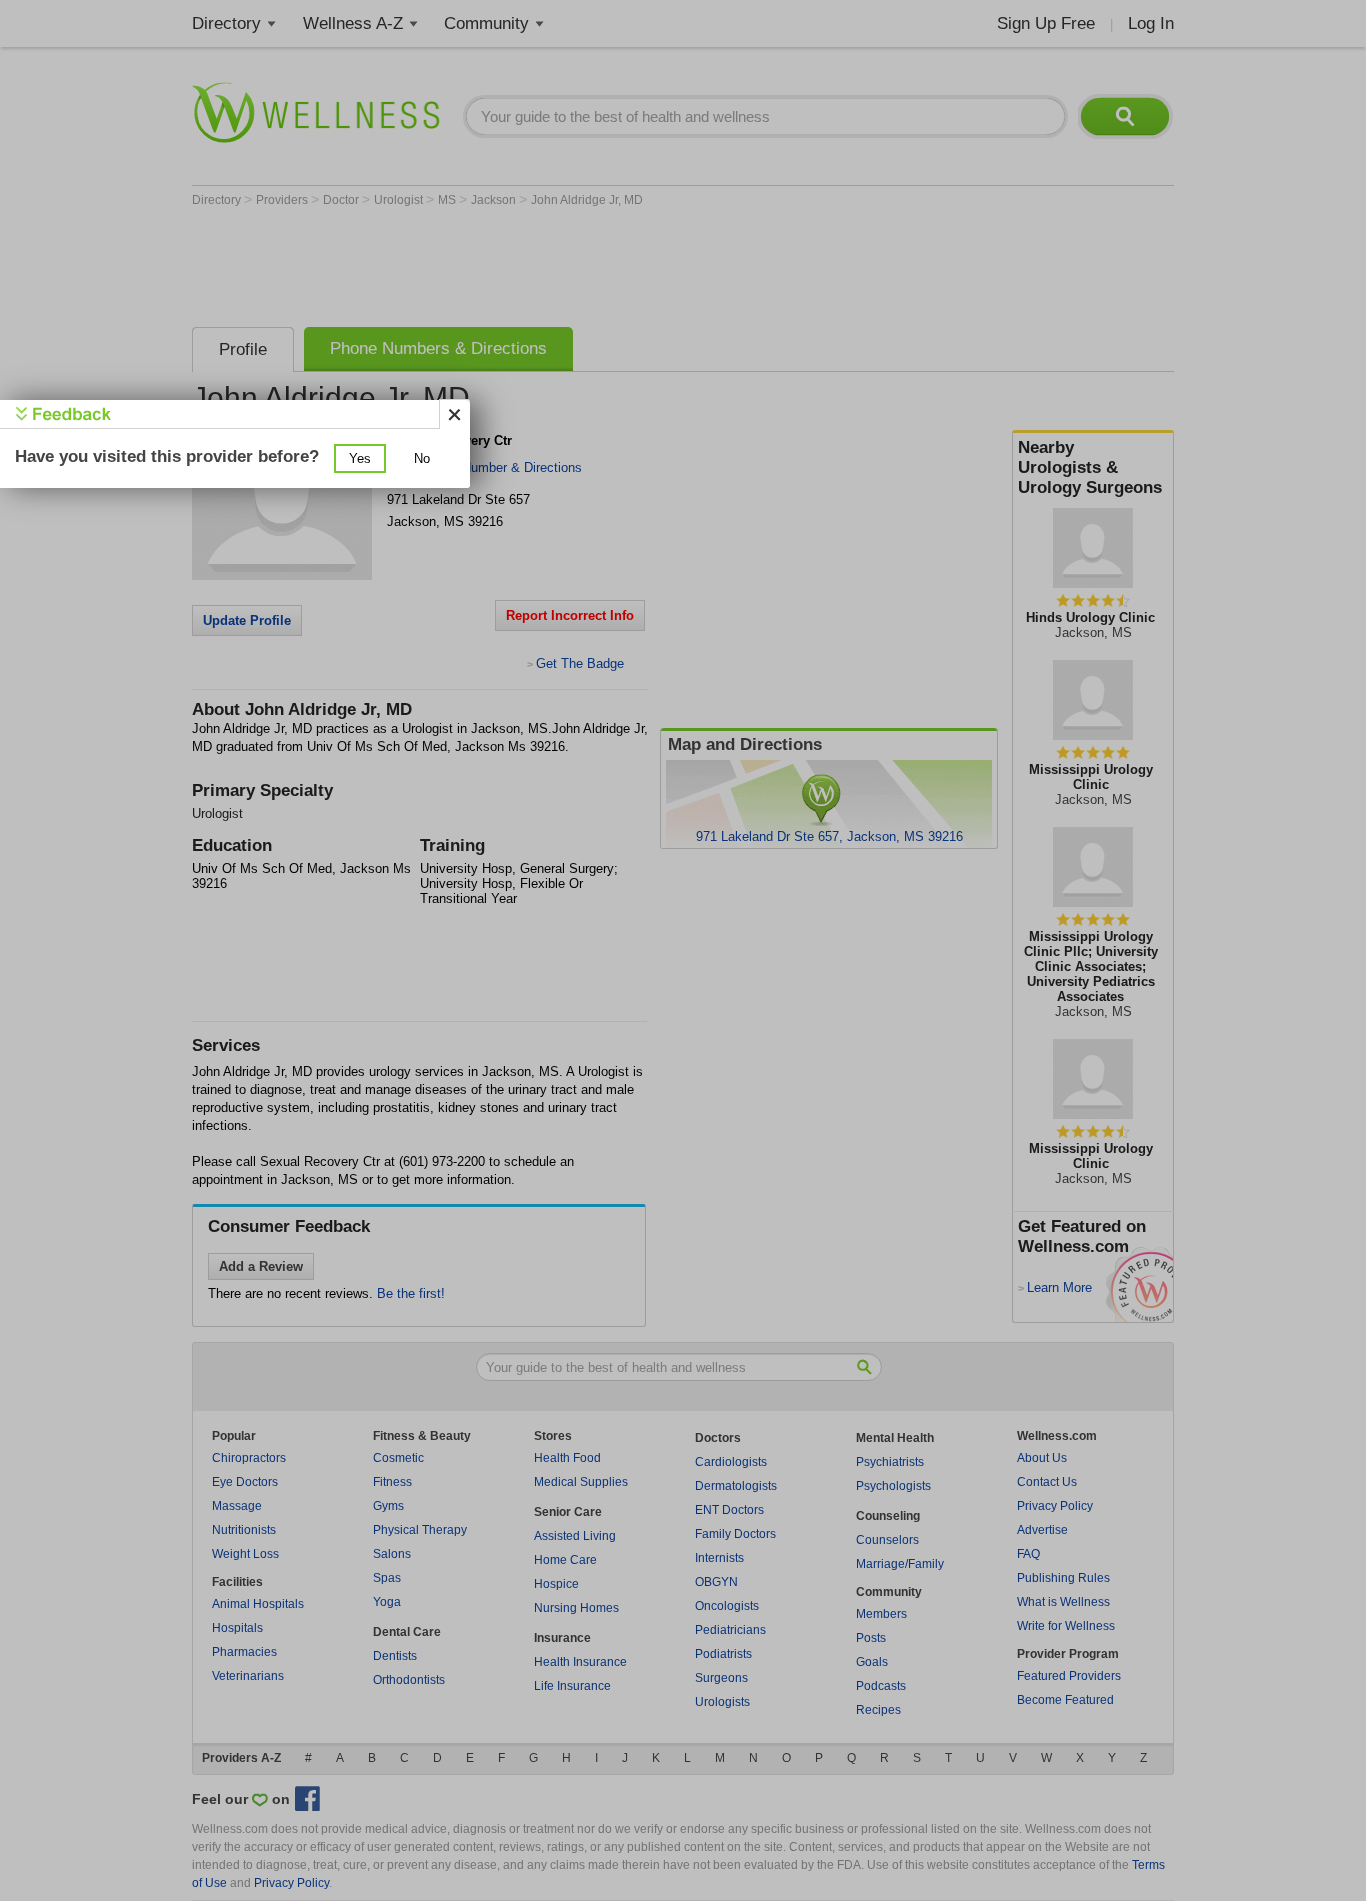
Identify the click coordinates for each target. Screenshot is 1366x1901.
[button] (360, 458)
